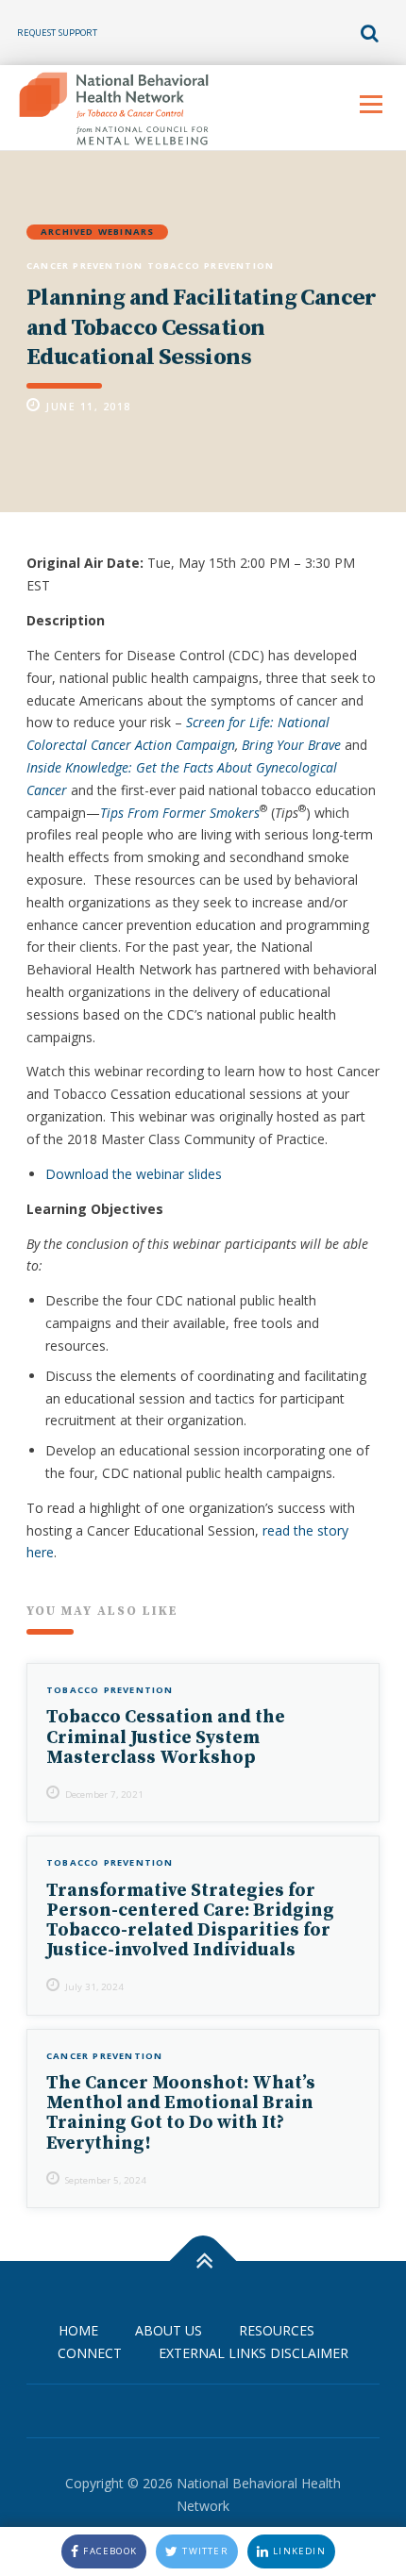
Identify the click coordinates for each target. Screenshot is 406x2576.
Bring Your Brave (291, 745)
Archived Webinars (97, 232)
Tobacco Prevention (211, 266)
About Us (169, 2330)
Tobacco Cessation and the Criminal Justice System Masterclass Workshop (166, 1737)
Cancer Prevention (85, 266)
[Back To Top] (203, 2261)
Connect (90, 2353)
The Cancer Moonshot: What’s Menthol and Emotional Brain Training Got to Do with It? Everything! (181, 2113)
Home (78, 2330)
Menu (371, 104)
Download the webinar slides (134, 1174)
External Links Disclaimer (254, 2353)
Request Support (57, 33)
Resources (277, 2330)
